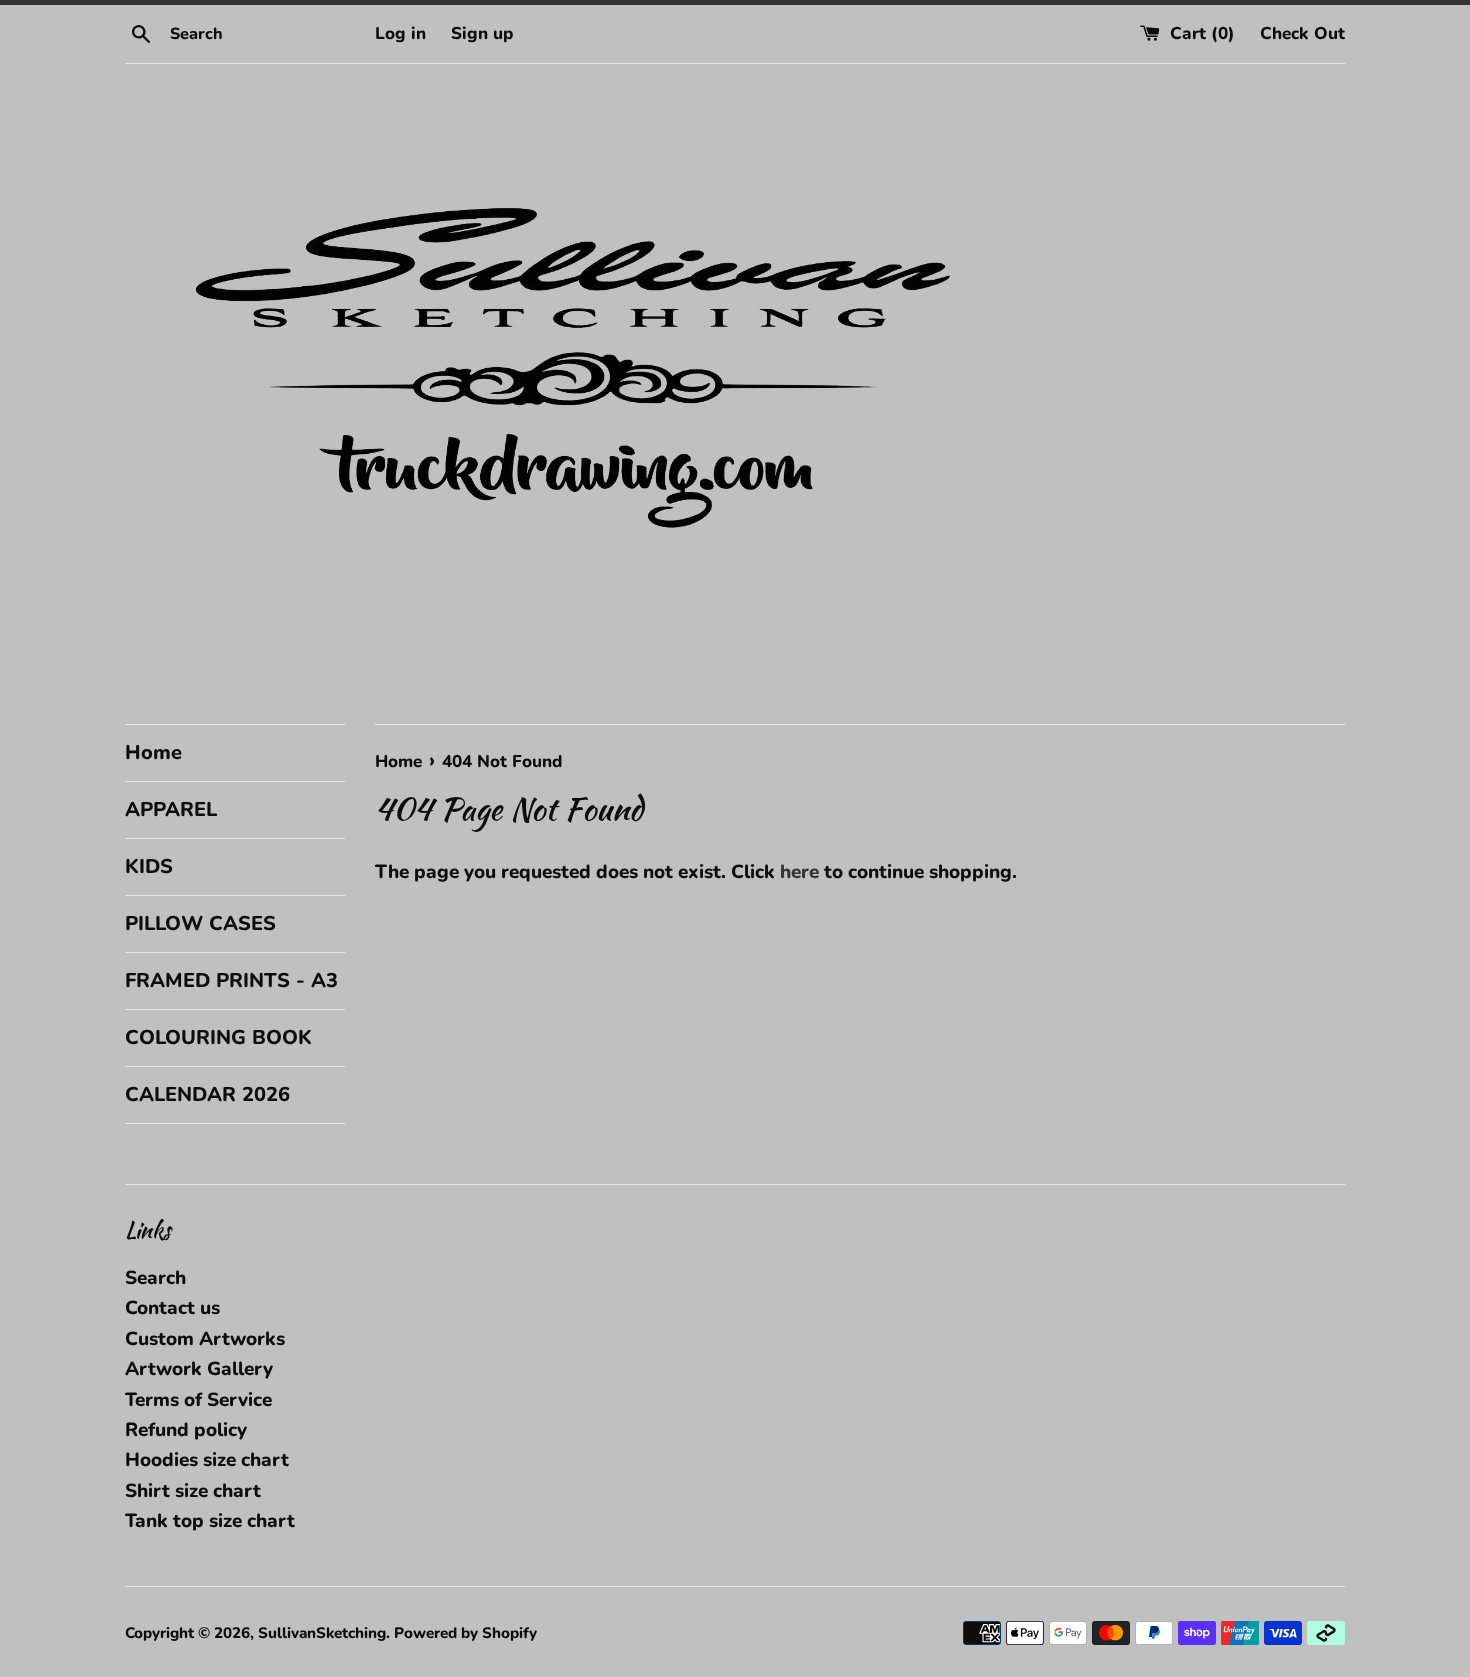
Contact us (172, 1308)
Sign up (482, 33)
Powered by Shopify (465, 1633)
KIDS (149, 866)
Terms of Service (198, 1400)
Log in (400, 33)
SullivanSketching (322, 1633)
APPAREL (171, 809)
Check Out (1302, 33)
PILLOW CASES (200, 923)
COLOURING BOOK (218, 1037)
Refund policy (186, 1430)
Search (155, 1278)
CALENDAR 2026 (207, 1094)
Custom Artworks (205, 1339)
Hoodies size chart (207, 1460)
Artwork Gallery (199, 1369)
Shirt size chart (193, 1491)
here (799, 872)
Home (153, 752)
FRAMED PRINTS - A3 (231, 980)
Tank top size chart (210, 1521)
